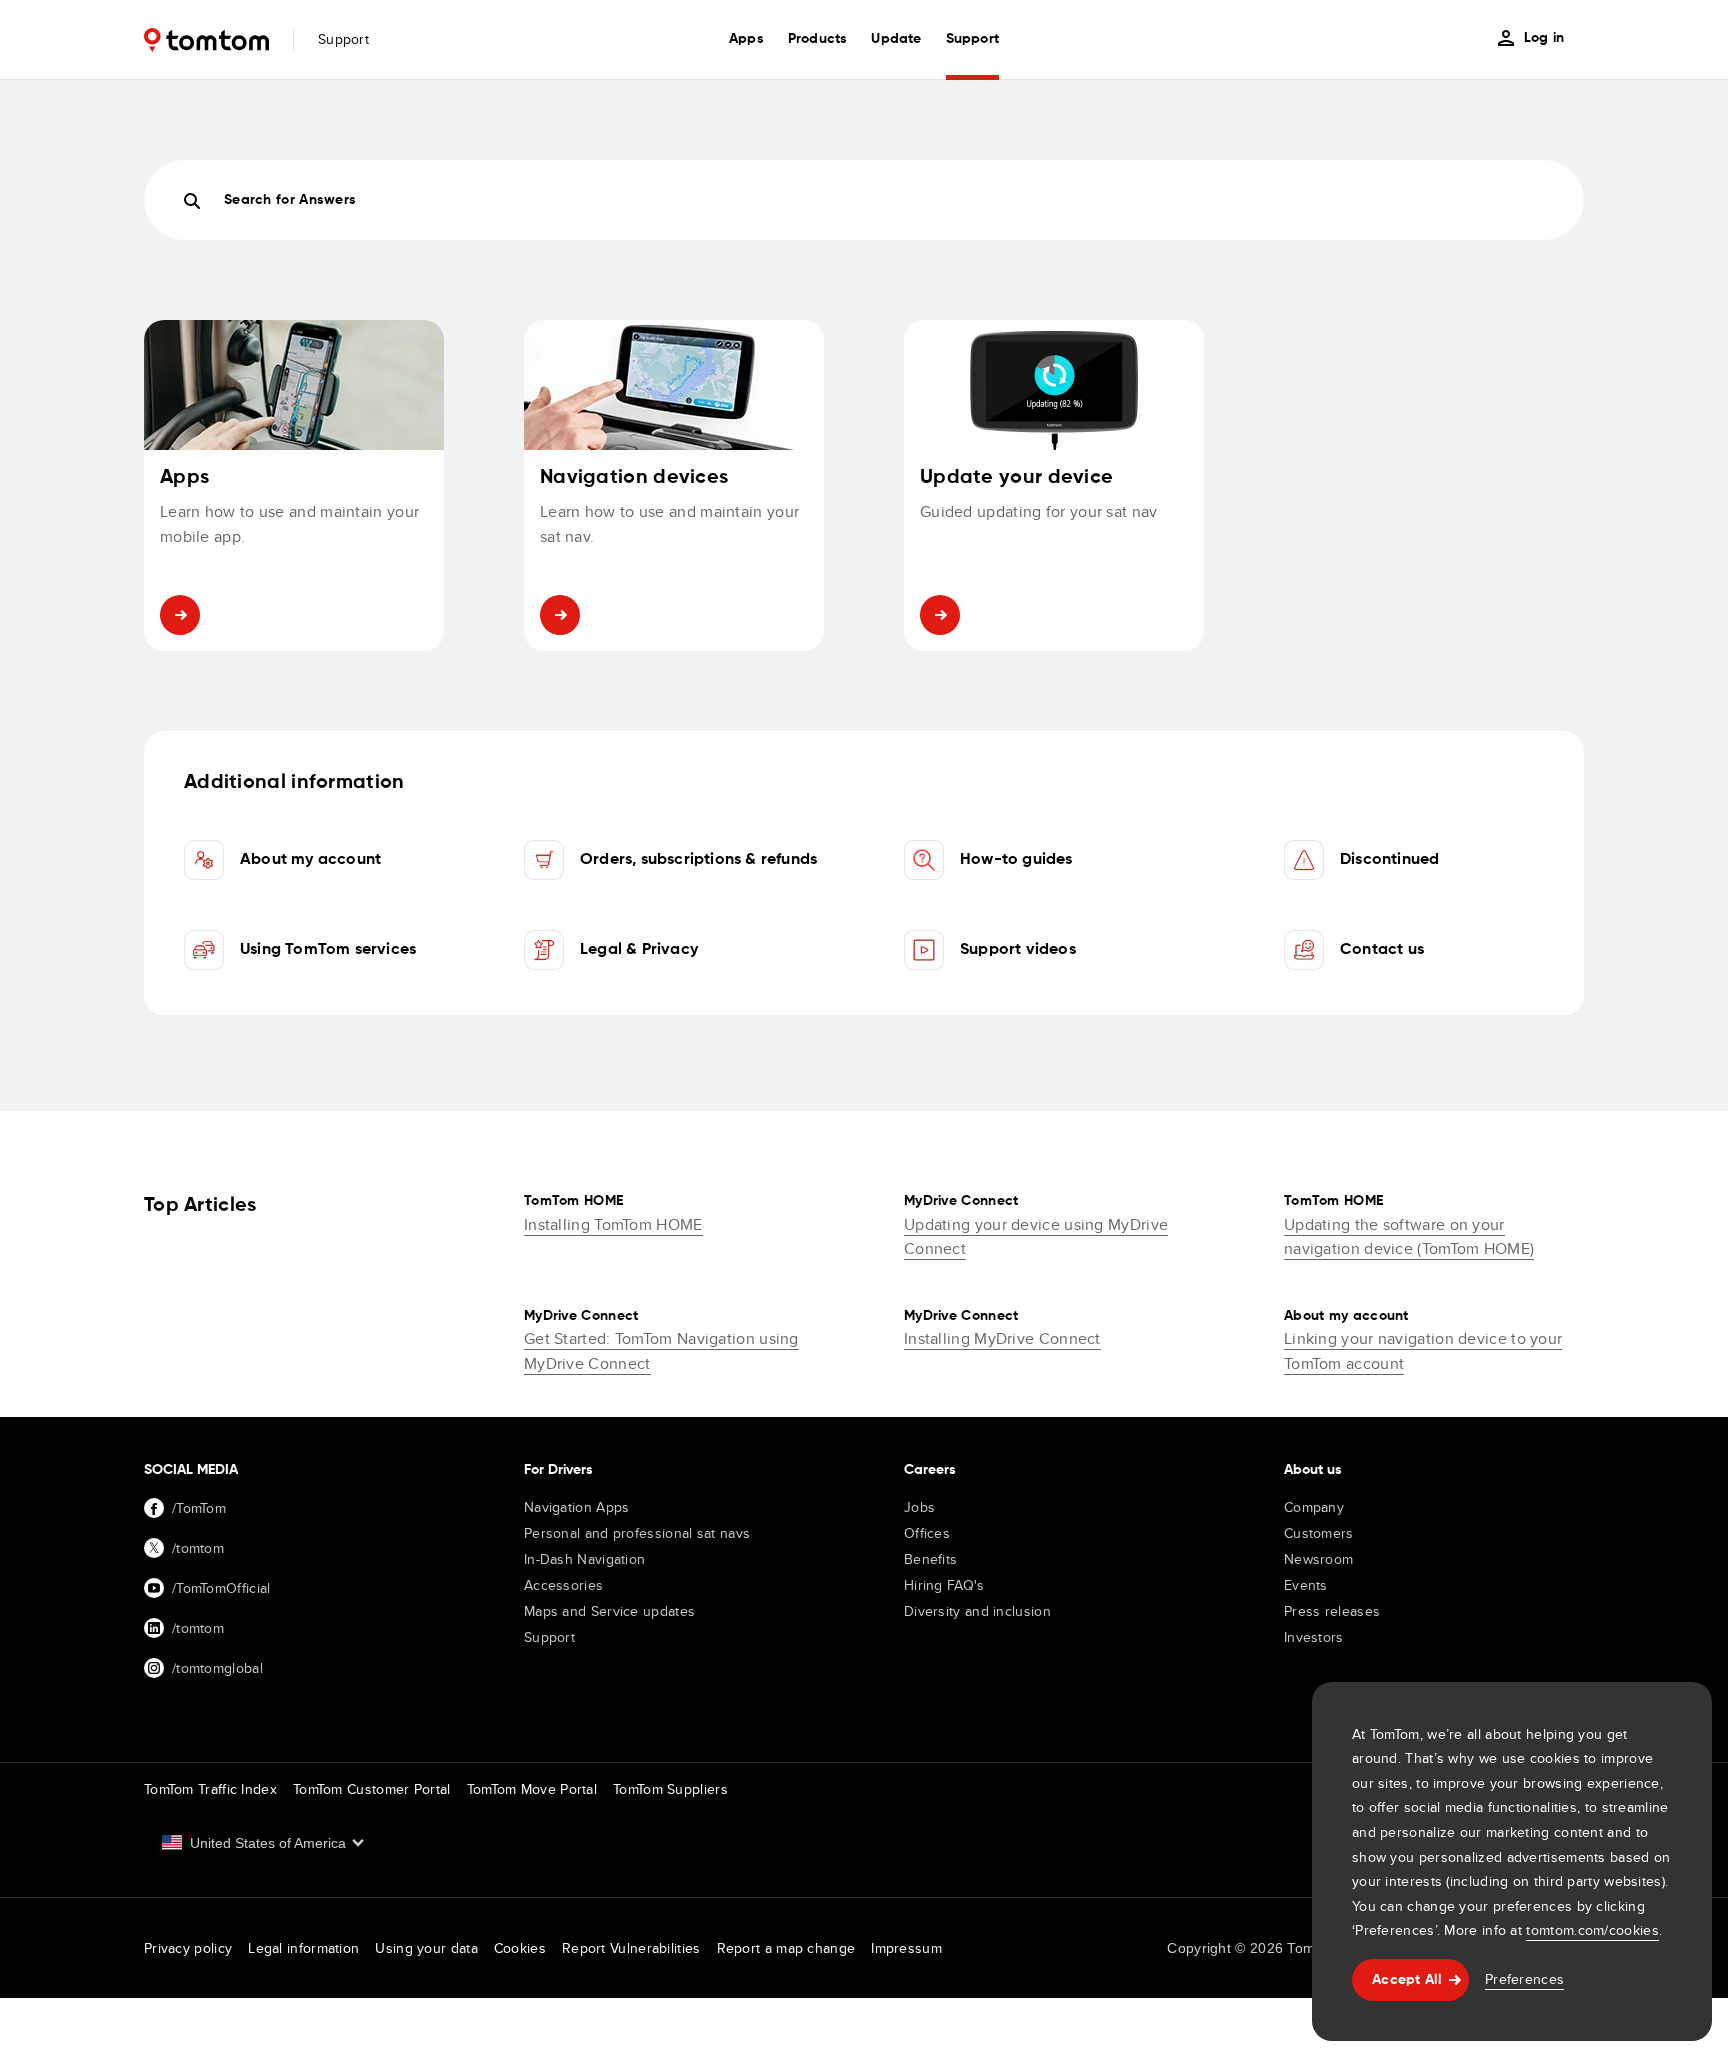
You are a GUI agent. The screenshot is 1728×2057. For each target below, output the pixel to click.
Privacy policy (188, 1948)
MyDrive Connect (961, 1201)
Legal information (303, 1948)
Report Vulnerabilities (631, 1948)
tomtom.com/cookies (1592, 1930)
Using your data (426, 1948)
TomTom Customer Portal (372, 1789)
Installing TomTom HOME (613, 1224)
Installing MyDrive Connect (1002, 1338)
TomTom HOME (573, 1201)
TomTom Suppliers (670, 1789)
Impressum (906, 1948)
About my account (1346, 1316)
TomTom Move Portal (532, 1789)
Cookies (520, 1948)
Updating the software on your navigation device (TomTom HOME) (1409, 1237)
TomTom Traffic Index (210, 1789)
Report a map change (786, 1948)
